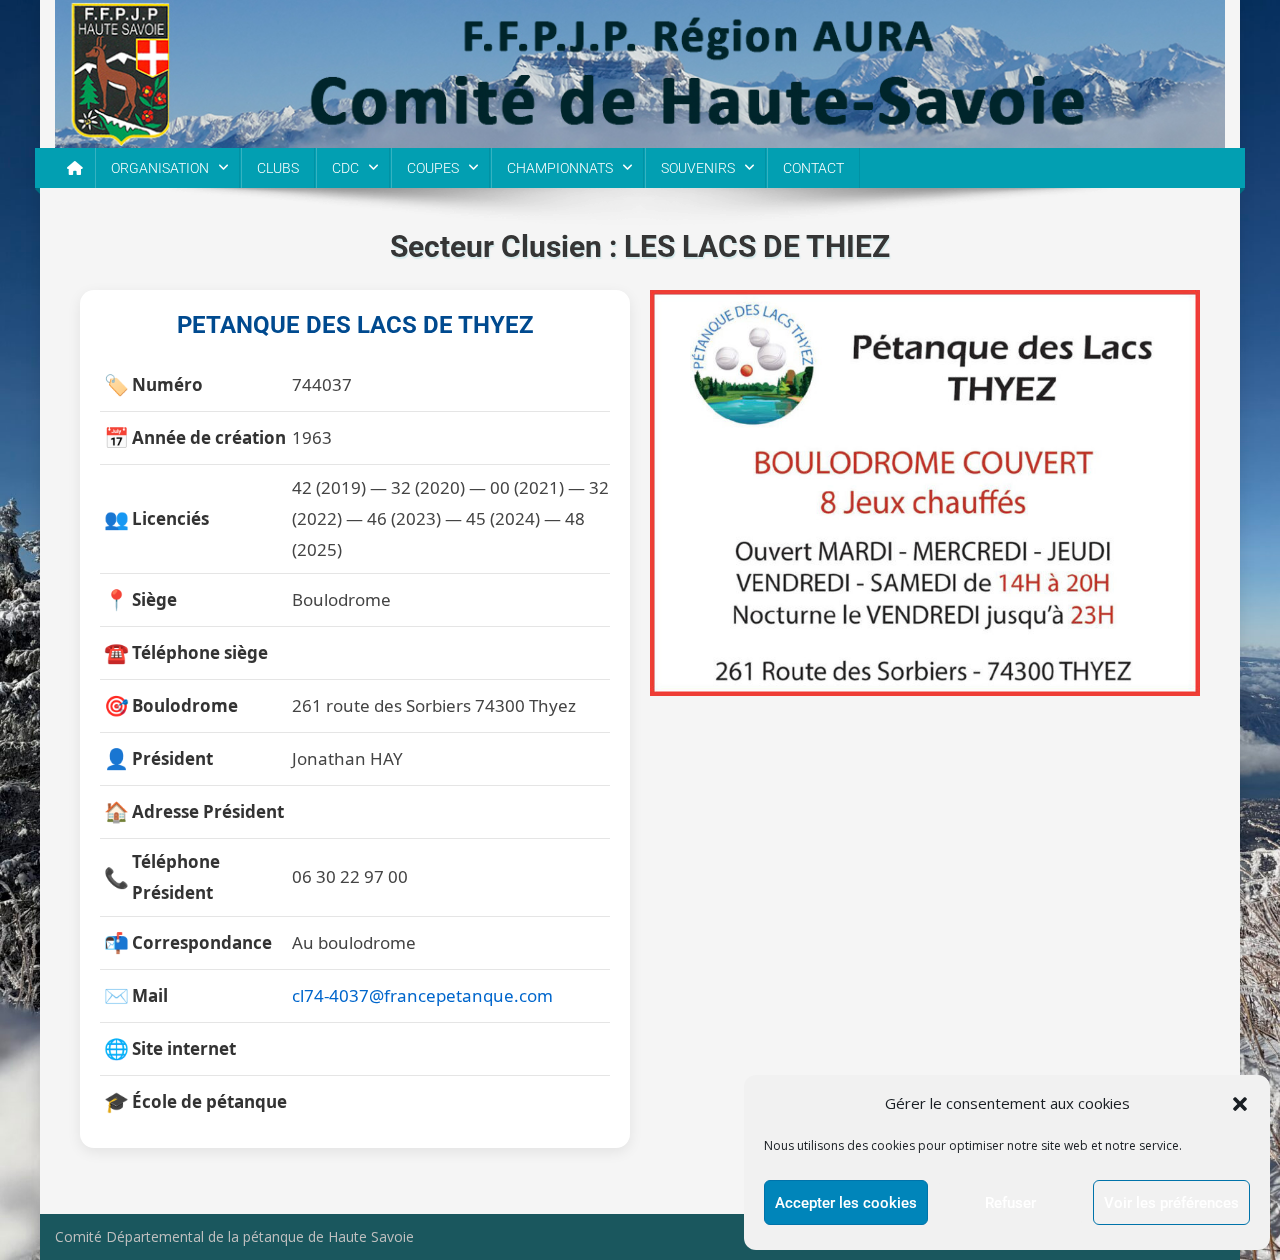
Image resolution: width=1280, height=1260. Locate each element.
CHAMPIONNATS (560, 168)
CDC (345, 168)
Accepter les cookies (846, 1203)
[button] (1240, 1104)
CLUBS (278, 168)
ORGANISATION (160, 168)
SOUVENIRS (698, 168)
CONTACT (813, 168)
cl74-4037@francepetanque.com (422, 995)
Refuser (1010, 1203)
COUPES (433, 168)
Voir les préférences (1171, 1203)
